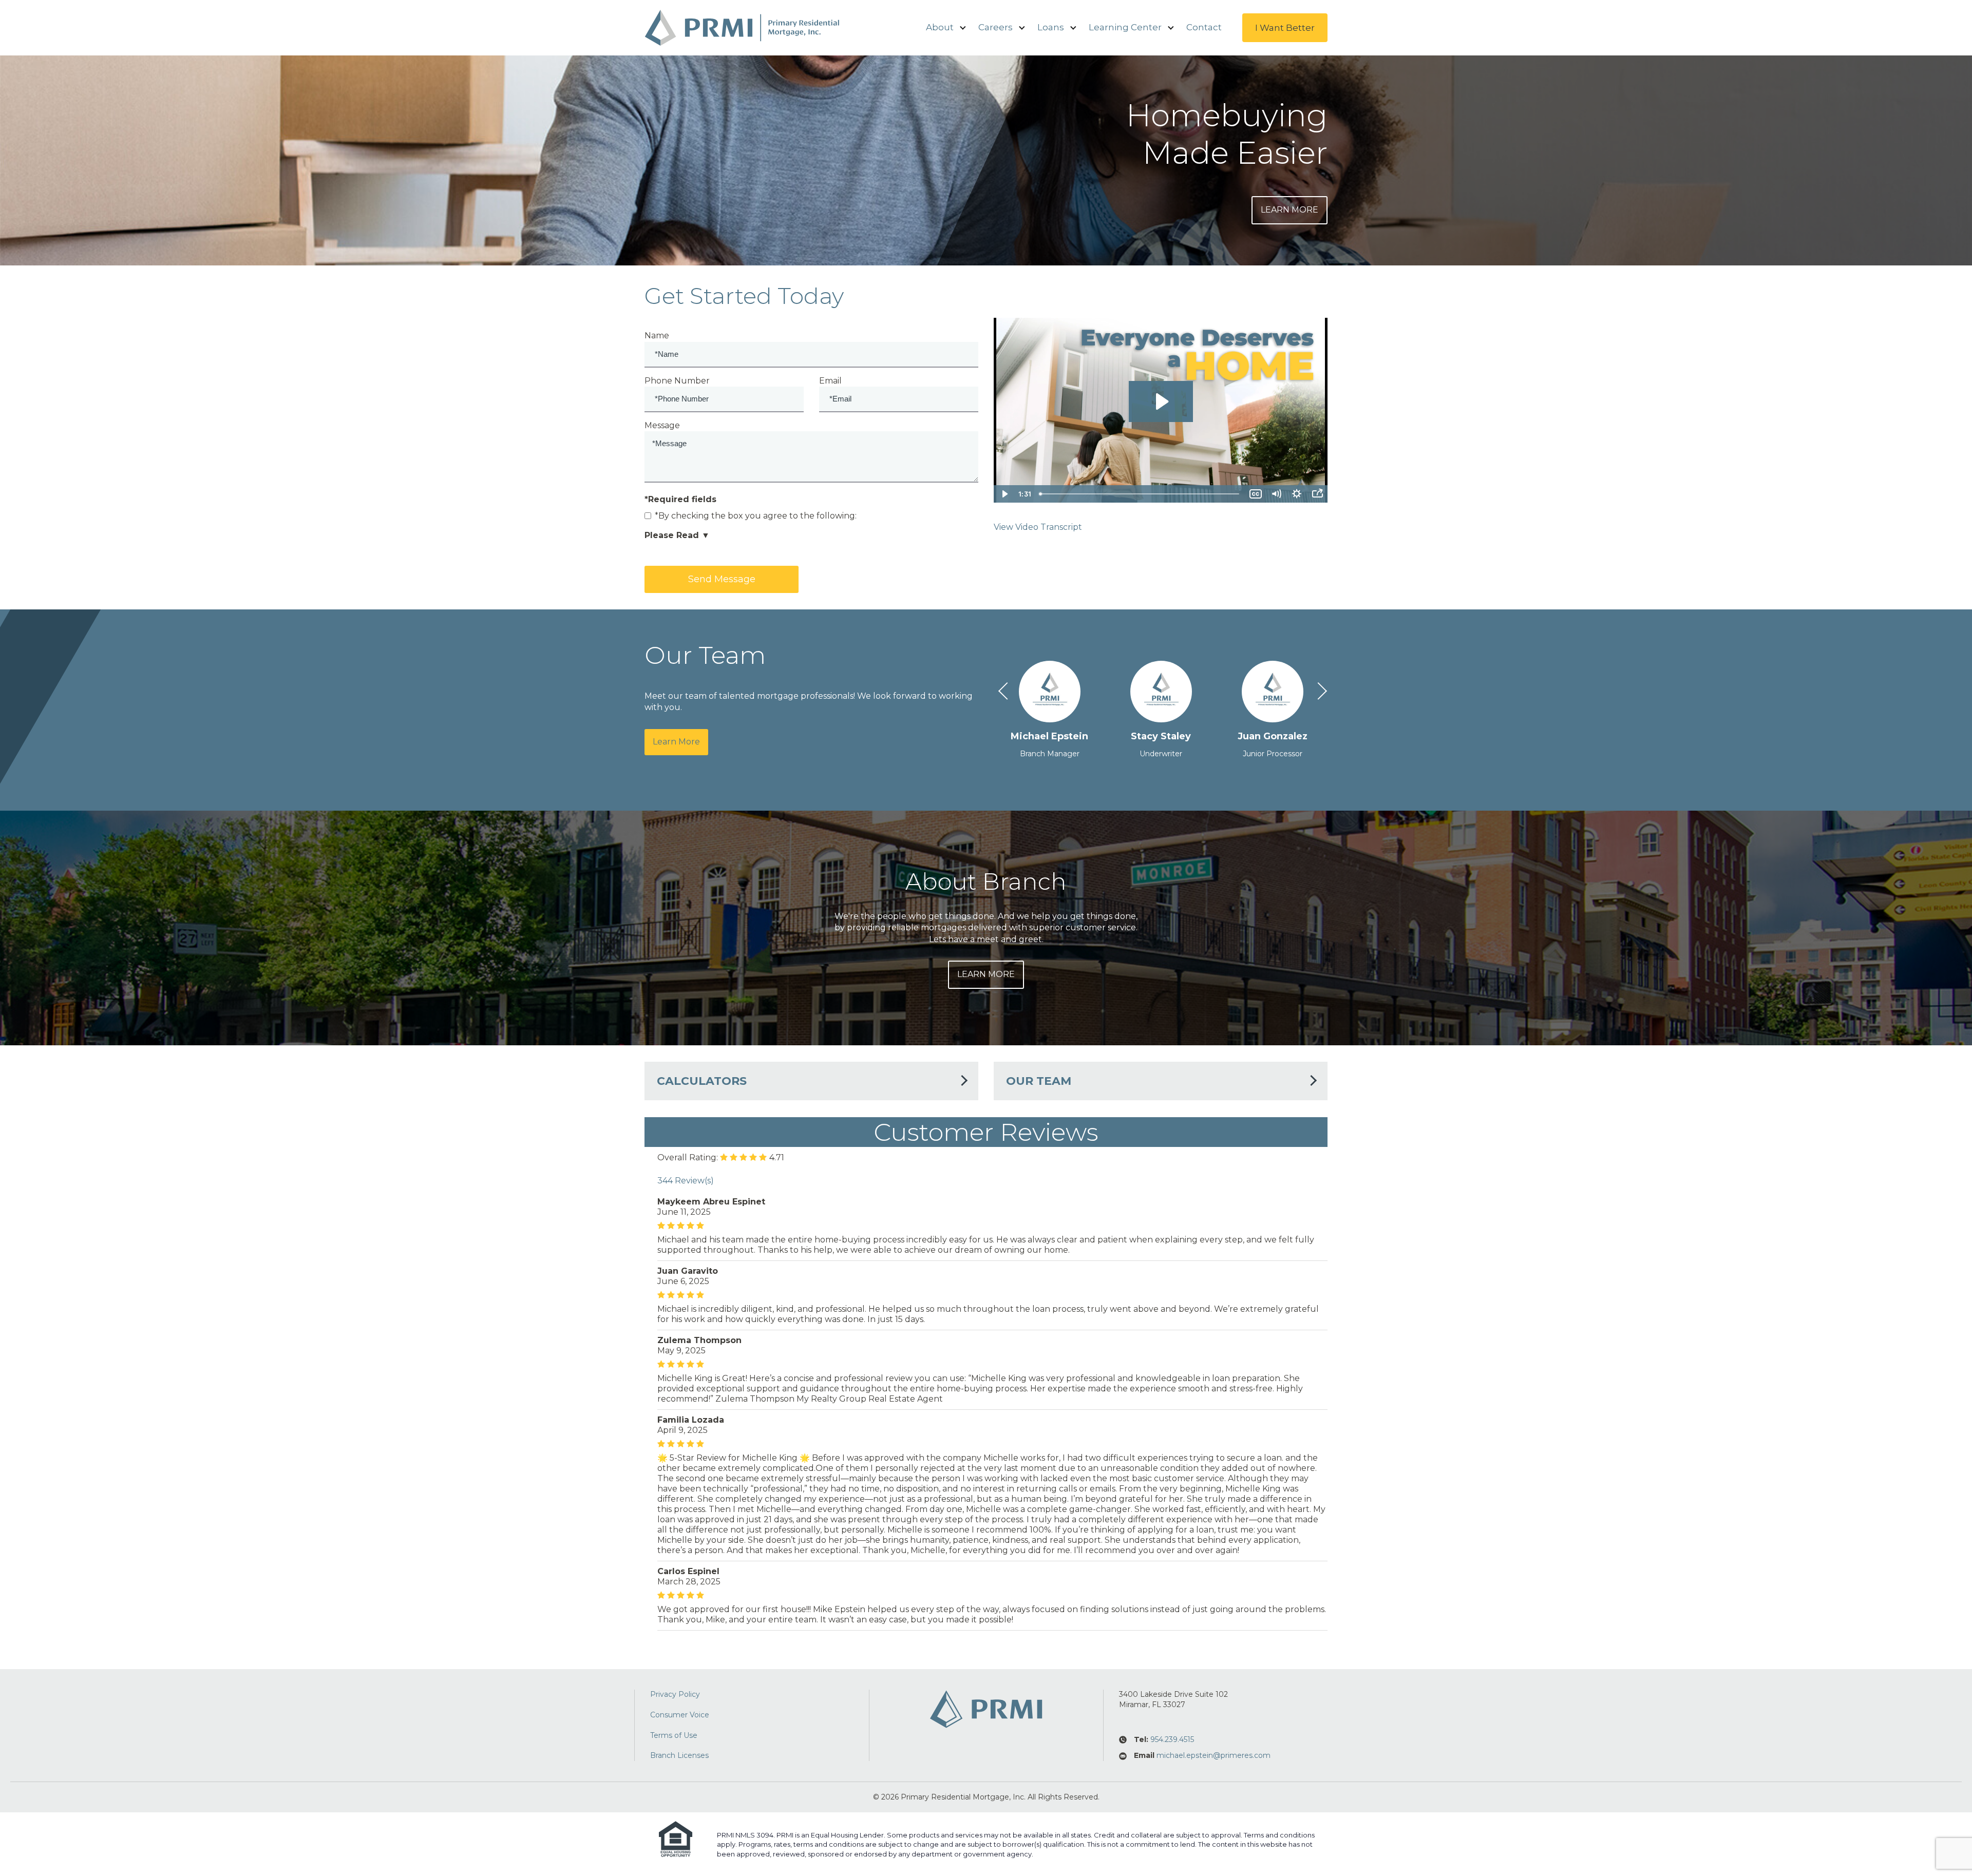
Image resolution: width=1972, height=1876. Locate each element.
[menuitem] (940, 28)
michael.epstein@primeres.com (1213, 1755)
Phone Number (677, 381)
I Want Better (1285, 28)
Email (830, 381)
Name (657, 336)
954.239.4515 (1172, 1739)
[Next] (1316, 693)
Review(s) (686, 1181)
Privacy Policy (675, 1694)
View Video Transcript (1038, 527)
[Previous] (1005, 693)
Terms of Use (674, 1735)
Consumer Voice (680, 1715)
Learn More (1290, 210)
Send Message (722, 579)
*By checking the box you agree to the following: (756, 516)
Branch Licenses (679, 1755)
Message (662, 425)
